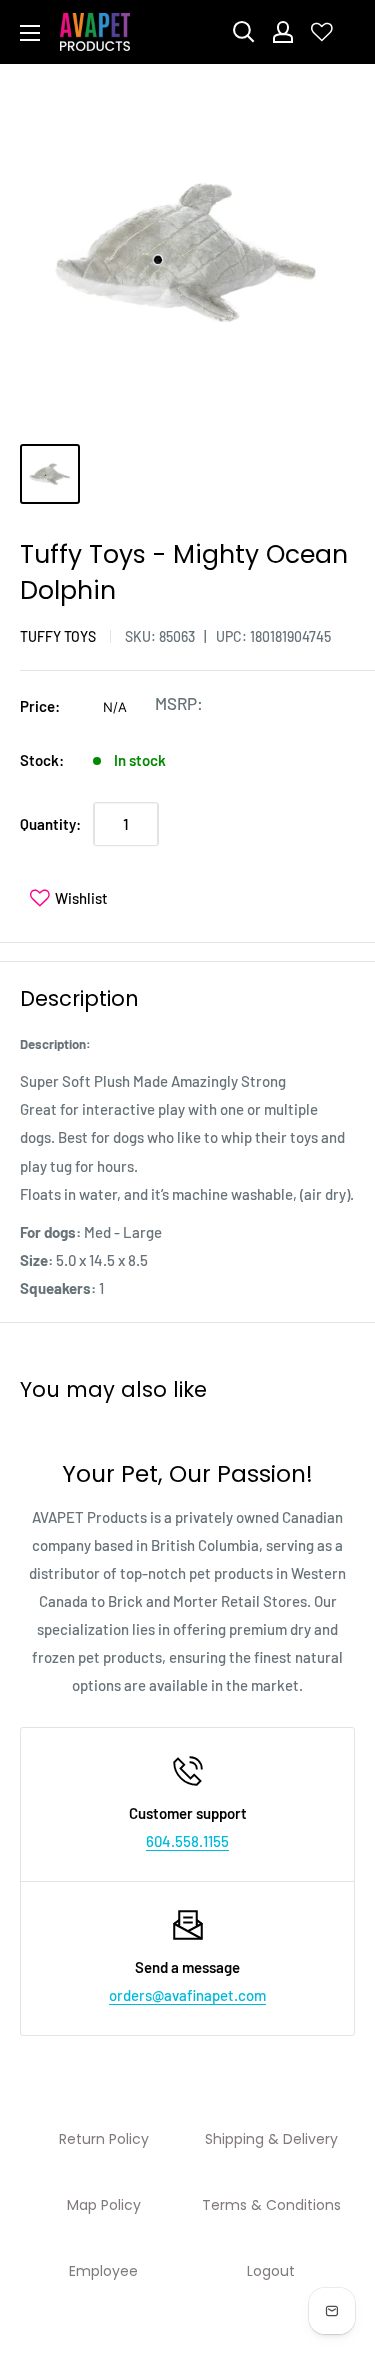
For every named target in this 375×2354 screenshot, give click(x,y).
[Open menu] (30, 33)
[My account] (283, 32)
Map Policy (104, 2205)
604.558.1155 (187, 1841)
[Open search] (244, 32)
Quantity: (50, 824)
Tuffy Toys (58, 636)
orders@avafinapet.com (187, 1995)
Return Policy (104, 2139)
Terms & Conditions (271, 2205)
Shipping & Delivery (271, 2139)
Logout (271, 2271)
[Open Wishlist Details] (322, 32)
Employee (103, 2271)
